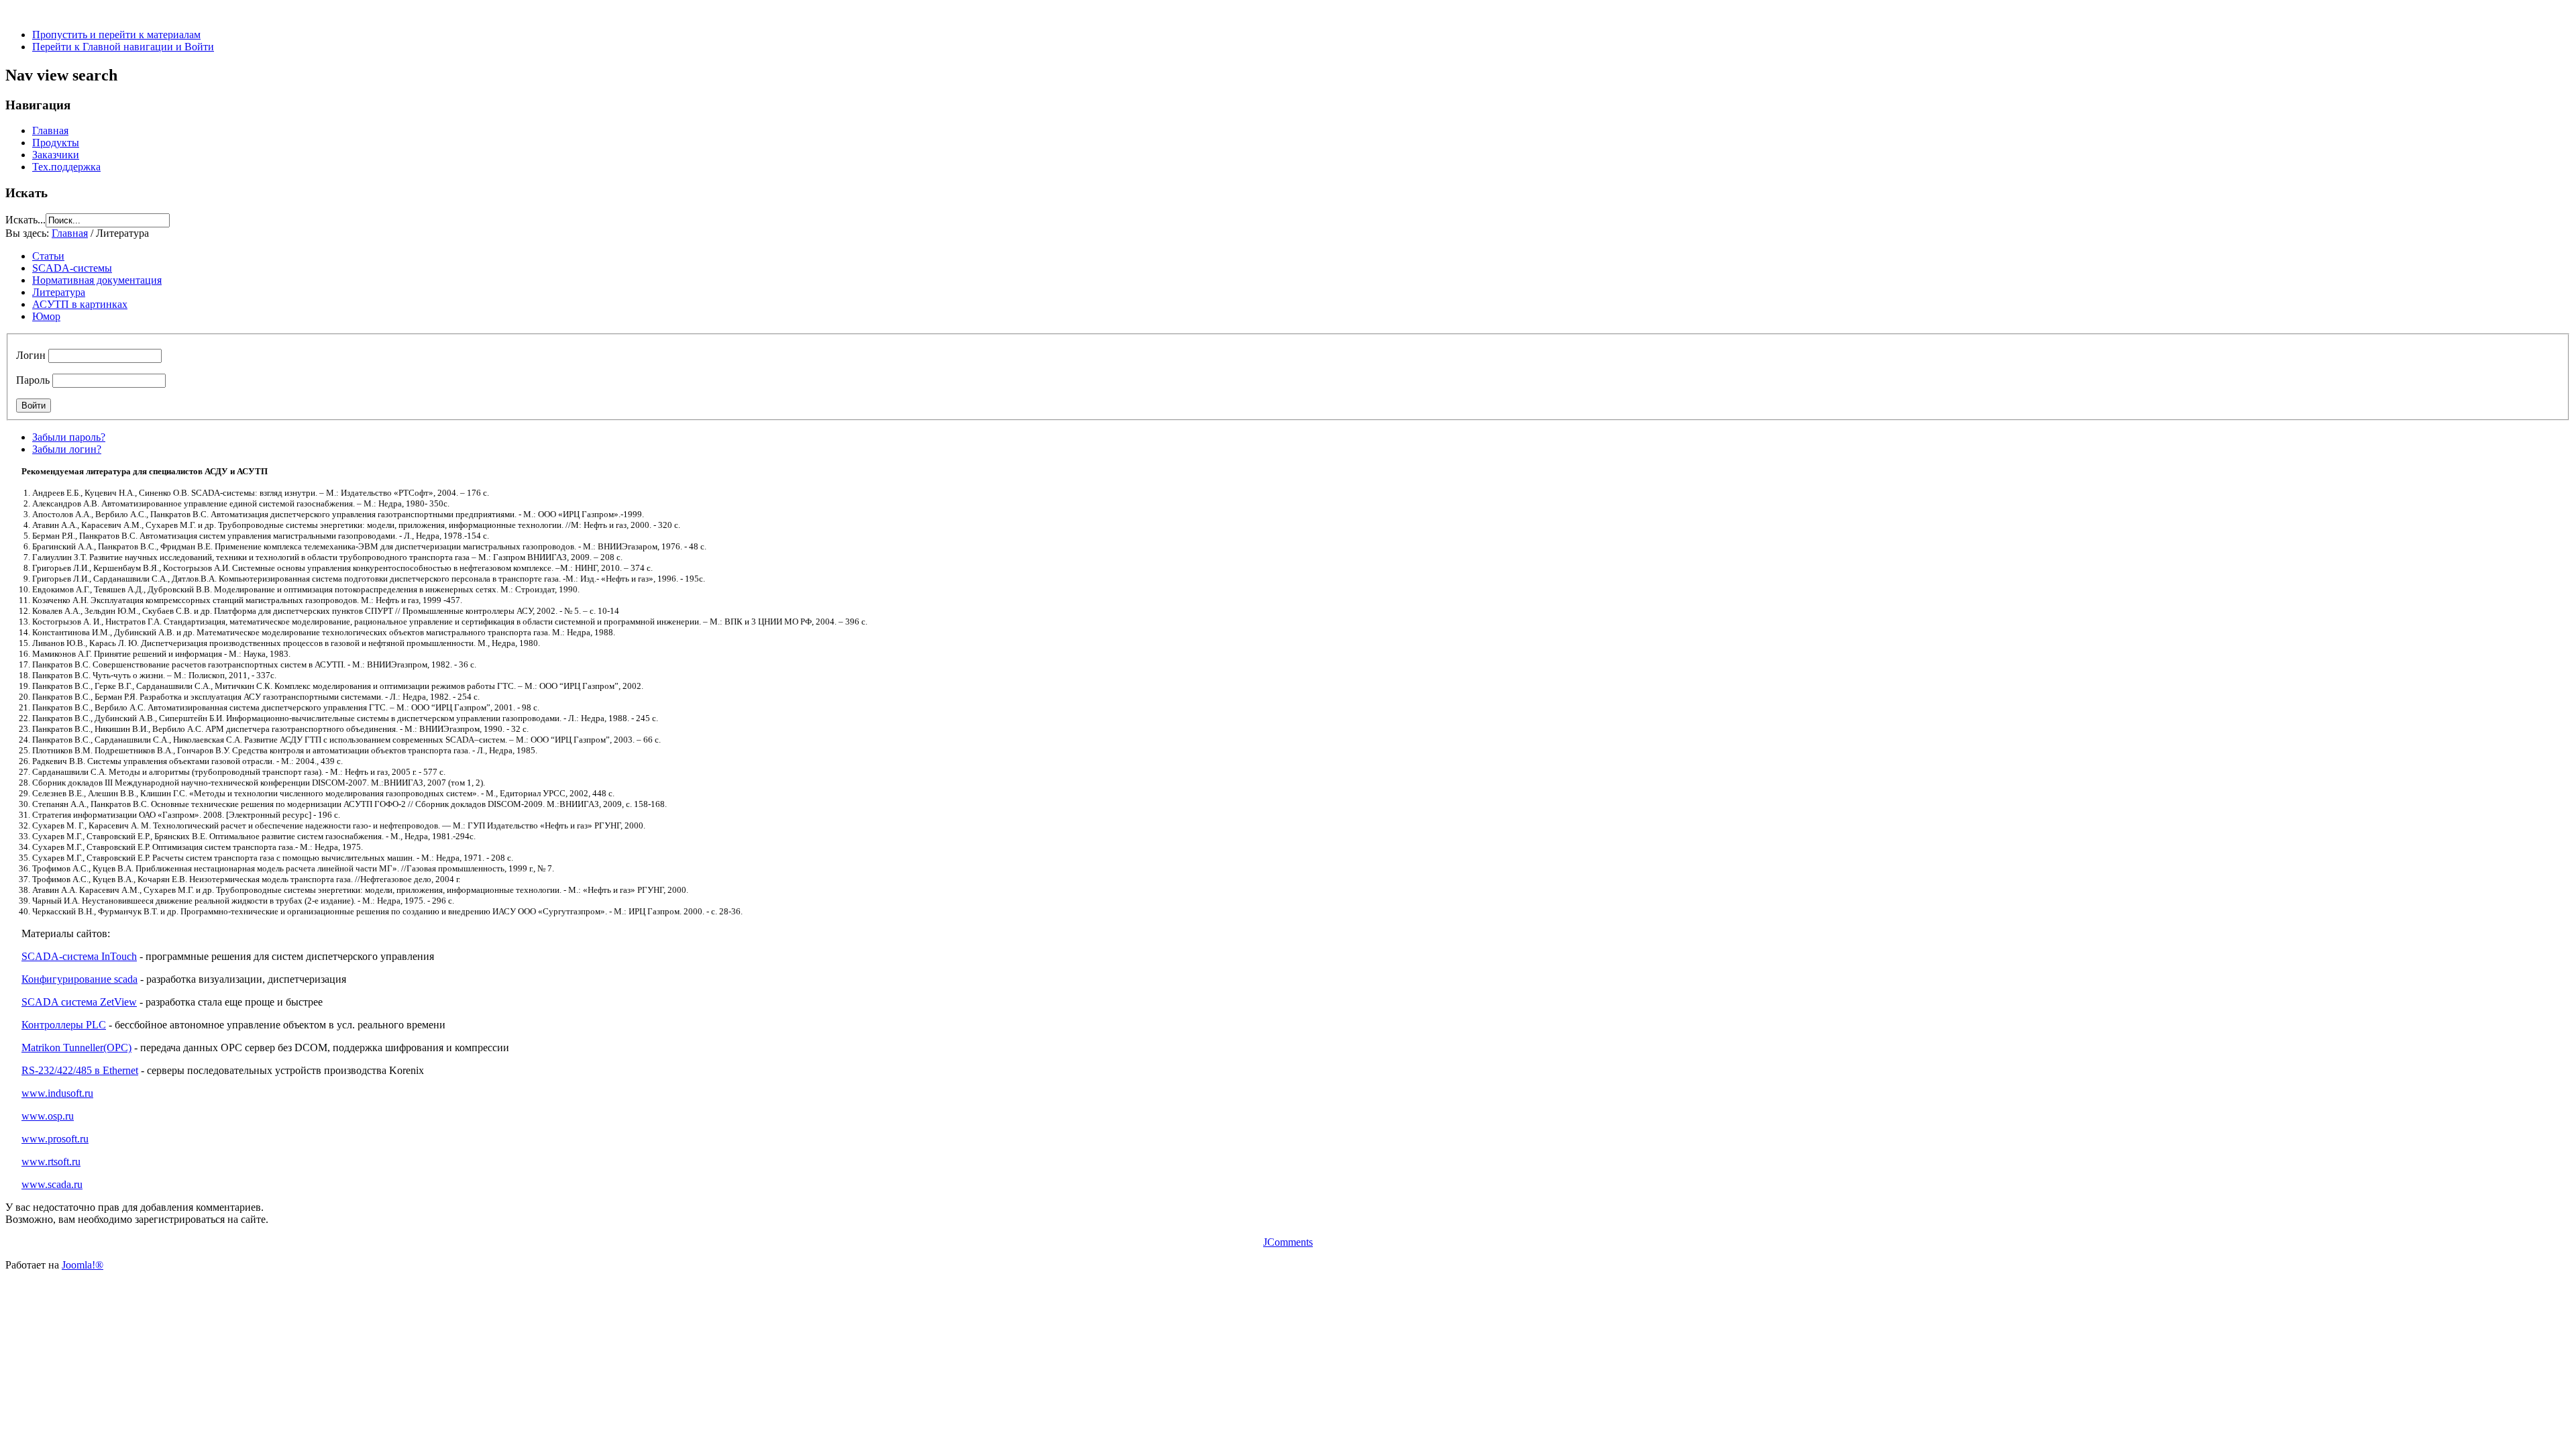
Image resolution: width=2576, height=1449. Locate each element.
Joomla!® (83, 1265)
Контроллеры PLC (64, 1025)
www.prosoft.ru (55, 1139)
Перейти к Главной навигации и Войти (123, 47)
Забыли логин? (67, 449)
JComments (1288, 1242)
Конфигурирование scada (79, 979)
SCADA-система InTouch (79, 956)
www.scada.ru (52, 1184)
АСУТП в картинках (80, 304)
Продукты (56, 143)
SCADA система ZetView (79, 1002)
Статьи (48, 256)
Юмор (46, 316)
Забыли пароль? (69, 437)
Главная (50, 130)
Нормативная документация (97, 280)
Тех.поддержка (66, 167)
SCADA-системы (72, 268)
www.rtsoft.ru (51, 1162)
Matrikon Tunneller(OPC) (76, 1048)
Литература (59, 292)
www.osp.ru (48, 1116)
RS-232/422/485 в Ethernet (80, 1070)
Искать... (25, 220)
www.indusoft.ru (57, 1093)
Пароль (33, 380)
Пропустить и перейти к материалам (116, 35)
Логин (31, 355)
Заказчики (56, 155)
